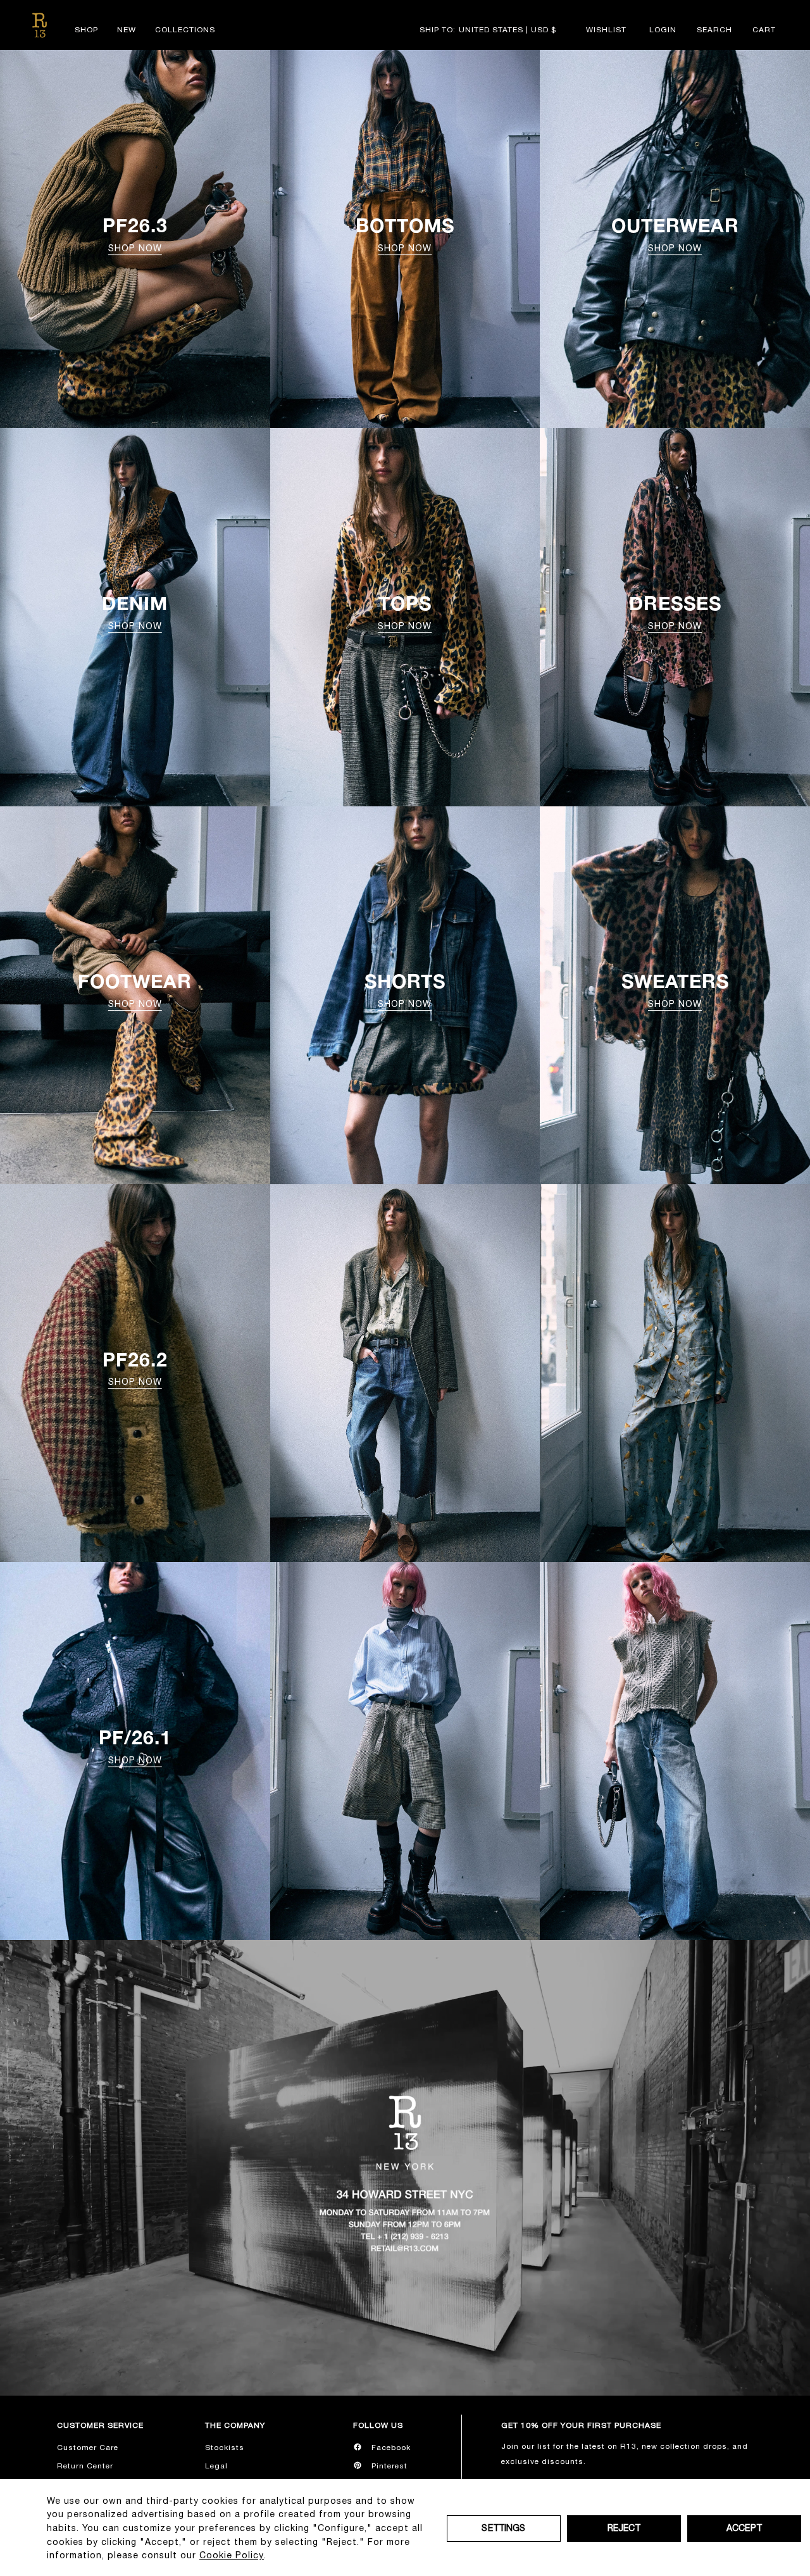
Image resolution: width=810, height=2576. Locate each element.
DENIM (135, 611)
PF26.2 (135, 1368)
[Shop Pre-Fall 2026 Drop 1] (405, 1751)
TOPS (405, 611)
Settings (503, 2528)
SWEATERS (675, 989)
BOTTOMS (405, 234)
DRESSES (675, 611)
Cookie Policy (232, 2555)
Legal (216, 2466)
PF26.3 (135, 234)
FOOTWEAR (135, 989)
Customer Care (88, 2448)
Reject (624, 2528)
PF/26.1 (135, 1746)
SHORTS (405, 989)
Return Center (85, 2466)
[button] (714, 30)
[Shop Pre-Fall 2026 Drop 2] (405, 1373)
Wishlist (606, 30)
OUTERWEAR (675, 234)
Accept (744, 2528)
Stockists (225, 2448)
